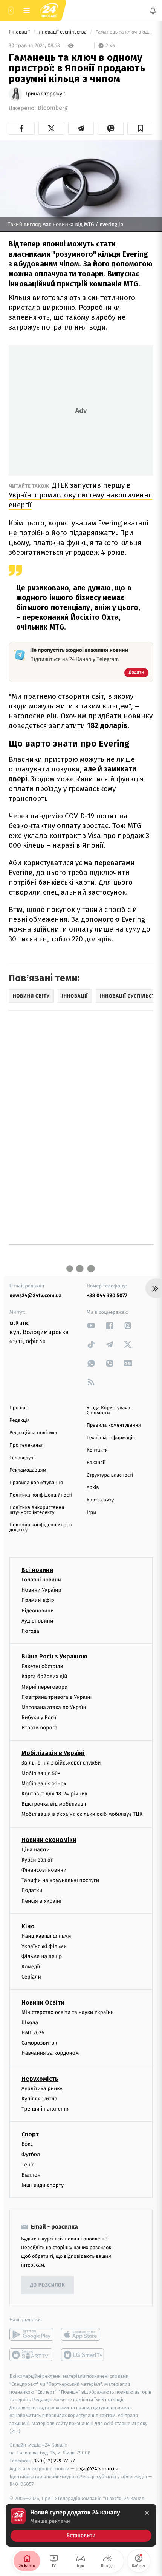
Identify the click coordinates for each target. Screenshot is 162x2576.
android (31, 2334)
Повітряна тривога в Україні (57, 1697)
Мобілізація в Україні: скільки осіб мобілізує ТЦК (82, 1814)
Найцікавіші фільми (46, 1936)
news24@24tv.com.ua (36, 1296)
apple (83, 2334)
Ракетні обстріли (42, 1666)
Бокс (27, 2144)
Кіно (28, 1926)
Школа (30, 2022)
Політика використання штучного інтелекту (37, 1510)
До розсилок (48, 2285)
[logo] (49, 11)
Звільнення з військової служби (61, 1763)
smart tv (31, 2355)
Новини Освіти (43, 2002)
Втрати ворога (39, 1728)
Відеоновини (38, 1610)
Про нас (19, 1408)
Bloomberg (53, 108)
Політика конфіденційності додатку (41, 1527)
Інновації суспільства (63, 32)
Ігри (91, 1513)
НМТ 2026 (33, 2033)
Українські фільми (44, 1946)
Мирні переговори (44, 1687)
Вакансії (96, 1463)
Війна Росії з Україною (54, 1656)
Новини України (41, 1590)
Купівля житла (39, 2098)
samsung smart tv (83, 2355)
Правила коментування (114, 1425)
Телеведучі (22, 1458)
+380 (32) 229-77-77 (53, 2461)
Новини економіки (49, 1839)
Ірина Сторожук (46, 94)
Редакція (20, 1420)
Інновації (20, 32)
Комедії (31, 1967)
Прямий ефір (38, 1600)
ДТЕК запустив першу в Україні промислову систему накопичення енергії (80, 495)
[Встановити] (81, 2525)
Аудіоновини (37, 1621)
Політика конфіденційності (41, 1495)
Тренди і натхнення (46, 2109)
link (91, 1325)
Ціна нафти (36, 1849)
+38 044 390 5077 (107, 1296)
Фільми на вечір (42, 1956)
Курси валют (37, 1859)
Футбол (31, 2154)
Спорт (30, 2134)
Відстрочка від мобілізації (54, 1804)
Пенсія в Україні (41, 1901)
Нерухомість (40, 2078)
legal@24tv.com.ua (97, 2468)
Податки (32, 1890)
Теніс (28, 2164)
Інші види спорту (43, 2185)
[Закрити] (147, 2513)
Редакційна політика (33, 1433)
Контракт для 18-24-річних (54, 1794)
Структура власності (110, 1475)
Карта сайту (100, 1500)
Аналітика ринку (42, 2088)
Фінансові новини (44, 1870)
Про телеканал (27, 1445)
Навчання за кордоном (50, 2053)
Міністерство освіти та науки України (68, 2012)
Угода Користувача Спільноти (109, 1410)
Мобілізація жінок (44, 1783)
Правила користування (36, 1483)
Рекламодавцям (28, 1470)
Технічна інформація (111, 1438)
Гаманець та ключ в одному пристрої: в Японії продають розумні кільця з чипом (124, 32)
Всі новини (37, 1570)
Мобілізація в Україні (53, 1753)
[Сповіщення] (153, 11)
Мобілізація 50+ (41, 1773)
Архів (93, 1488)
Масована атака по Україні (55, 1707)
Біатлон (31, 2175)
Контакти (97, 1450)
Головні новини (41, 1580)
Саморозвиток (39, 2043)
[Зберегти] (140, 128)
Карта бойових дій (44, 1676)
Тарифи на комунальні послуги (60, 1880)
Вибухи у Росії (39, 1718)
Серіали (31, 1977)
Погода (30, 1631)
